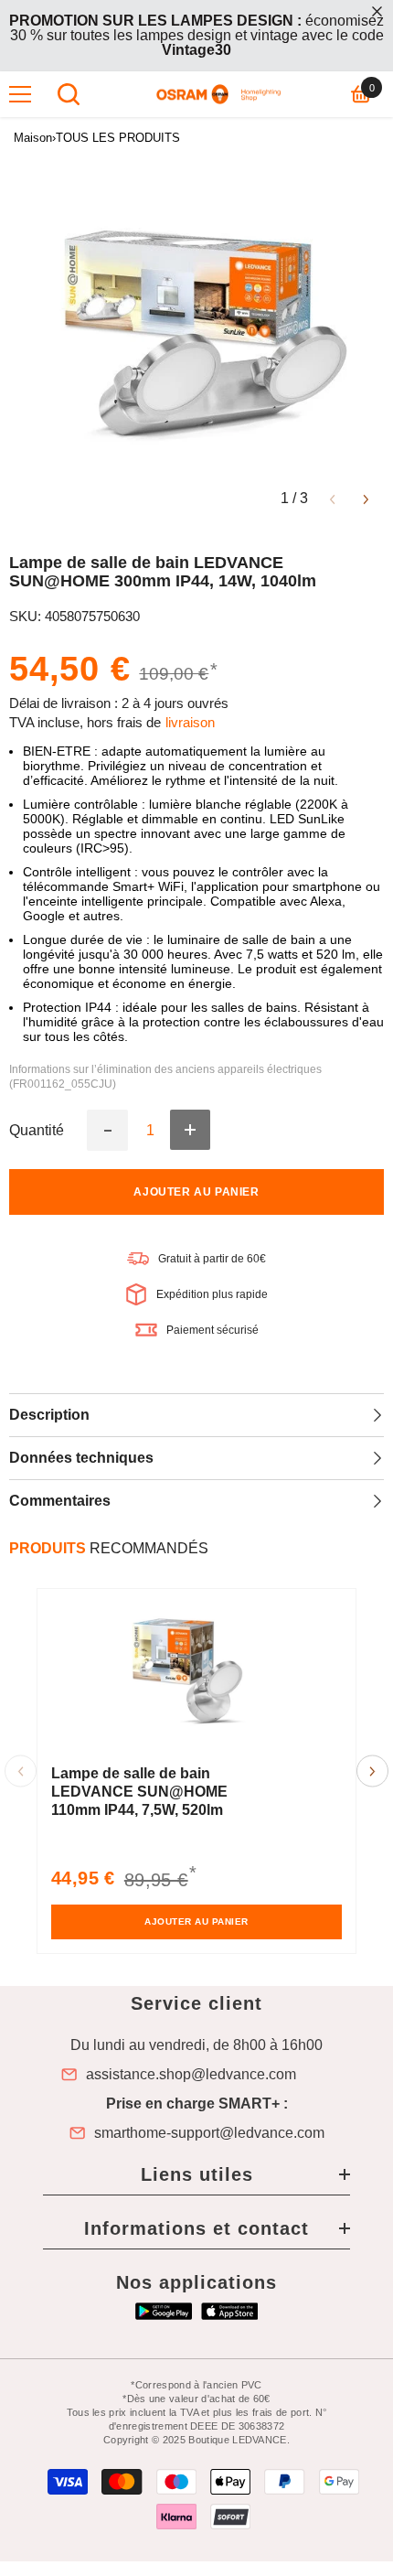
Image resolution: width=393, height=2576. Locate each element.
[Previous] (332, 498)
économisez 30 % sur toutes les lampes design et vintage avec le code (196, 35)
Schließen (377, 11)
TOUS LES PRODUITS (118, 138)
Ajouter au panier (196, 1192)
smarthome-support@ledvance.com (209, 2133)
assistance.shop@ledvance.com (191, 2075)
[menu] (20, 94)
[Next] (366, 498)
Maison (33, 138)
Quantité (37, 1131)
